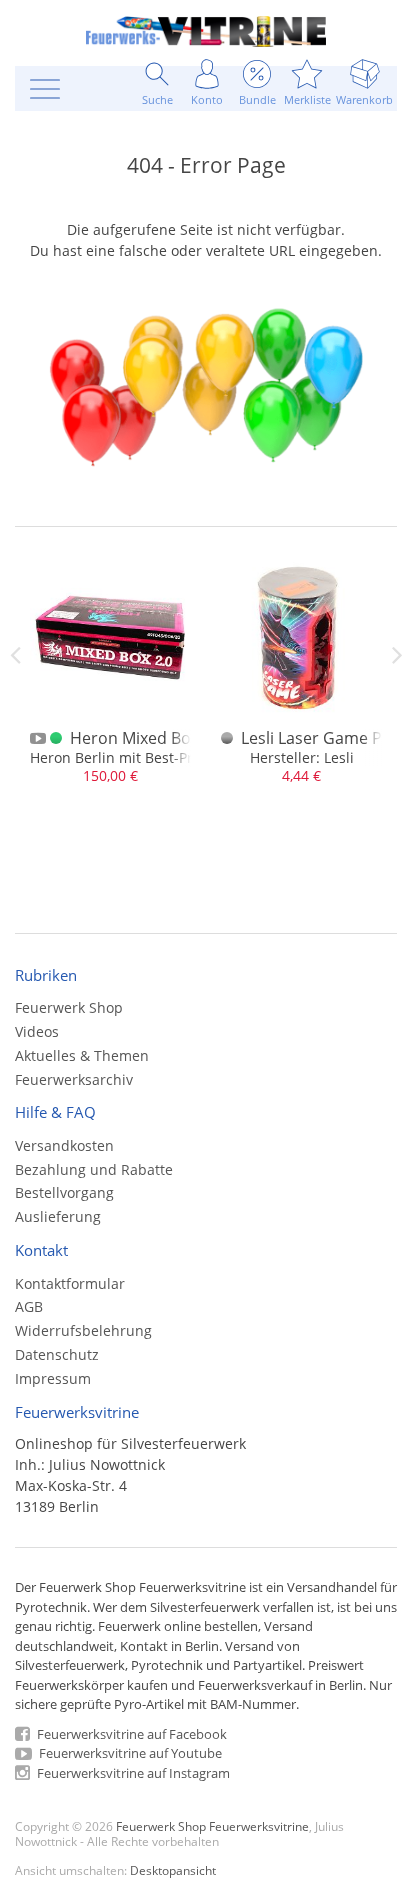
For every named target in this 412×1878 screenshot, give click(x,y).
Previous (15, 655)
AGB (29, 1306)
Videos (37, 1031)
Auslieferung (58, 1216)
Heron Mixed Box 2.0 (147, 738)
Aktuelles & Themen (82, 1055)
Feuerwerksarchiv (74, 1079)
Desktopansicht (173, 1870)
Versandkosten (64, 1145)
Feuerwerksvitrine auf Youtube (129, 1753)
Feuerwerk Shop (69, 1007)
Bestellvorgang (64, 1192)
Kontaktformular (70, 1283)
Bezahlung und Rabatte (94, 1169)
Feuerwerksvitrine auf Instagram (132, 1773)
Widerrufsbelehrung (83, 1330)
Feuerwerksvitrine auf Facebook (130, 1734)
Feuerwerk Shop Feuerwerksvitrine (212, 1826)
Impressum (53, 1378)
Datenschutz (57, 1354)
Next (397, 655)
